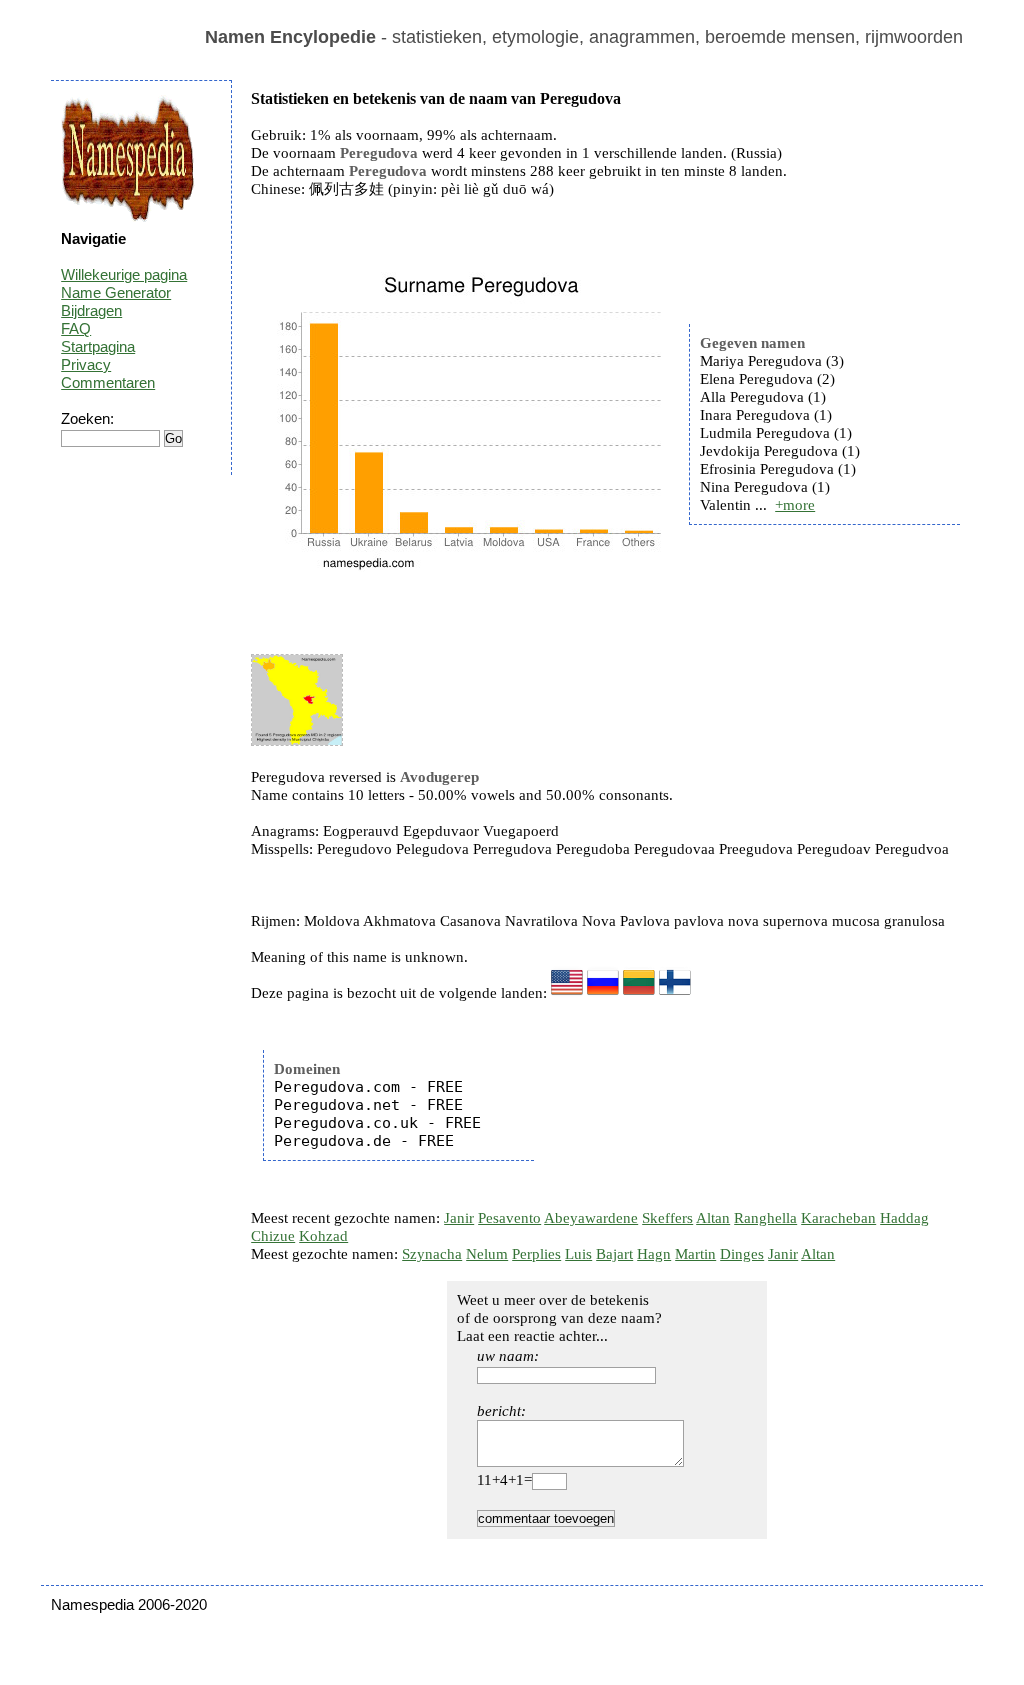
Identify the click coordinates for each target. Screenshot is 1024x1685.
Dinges (742, 1254)
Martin (695, 1254)
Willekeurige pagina (124, 274)
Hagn (654, 1254)
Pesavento (509, 1218)
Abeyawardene (591, 1218)
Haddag (904, 1218)
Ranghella (765, 1218)
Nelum (487, 1254)
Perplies (536, 1254)
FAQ (76, 328)
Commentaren (108, 382)
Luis (578, 1254)
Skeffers (667, 1218)
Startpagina (98, 346)
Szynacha (432, 1254)
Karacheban (838, 1218)
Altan (713, 1218)
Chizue (273, 1236)
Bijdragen (91, 310)
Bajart (614, 1254)
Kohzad (323, 1236)
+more (795, 505)
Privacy (86, 364)
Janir (459, 1218)
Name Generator (116, 292)
